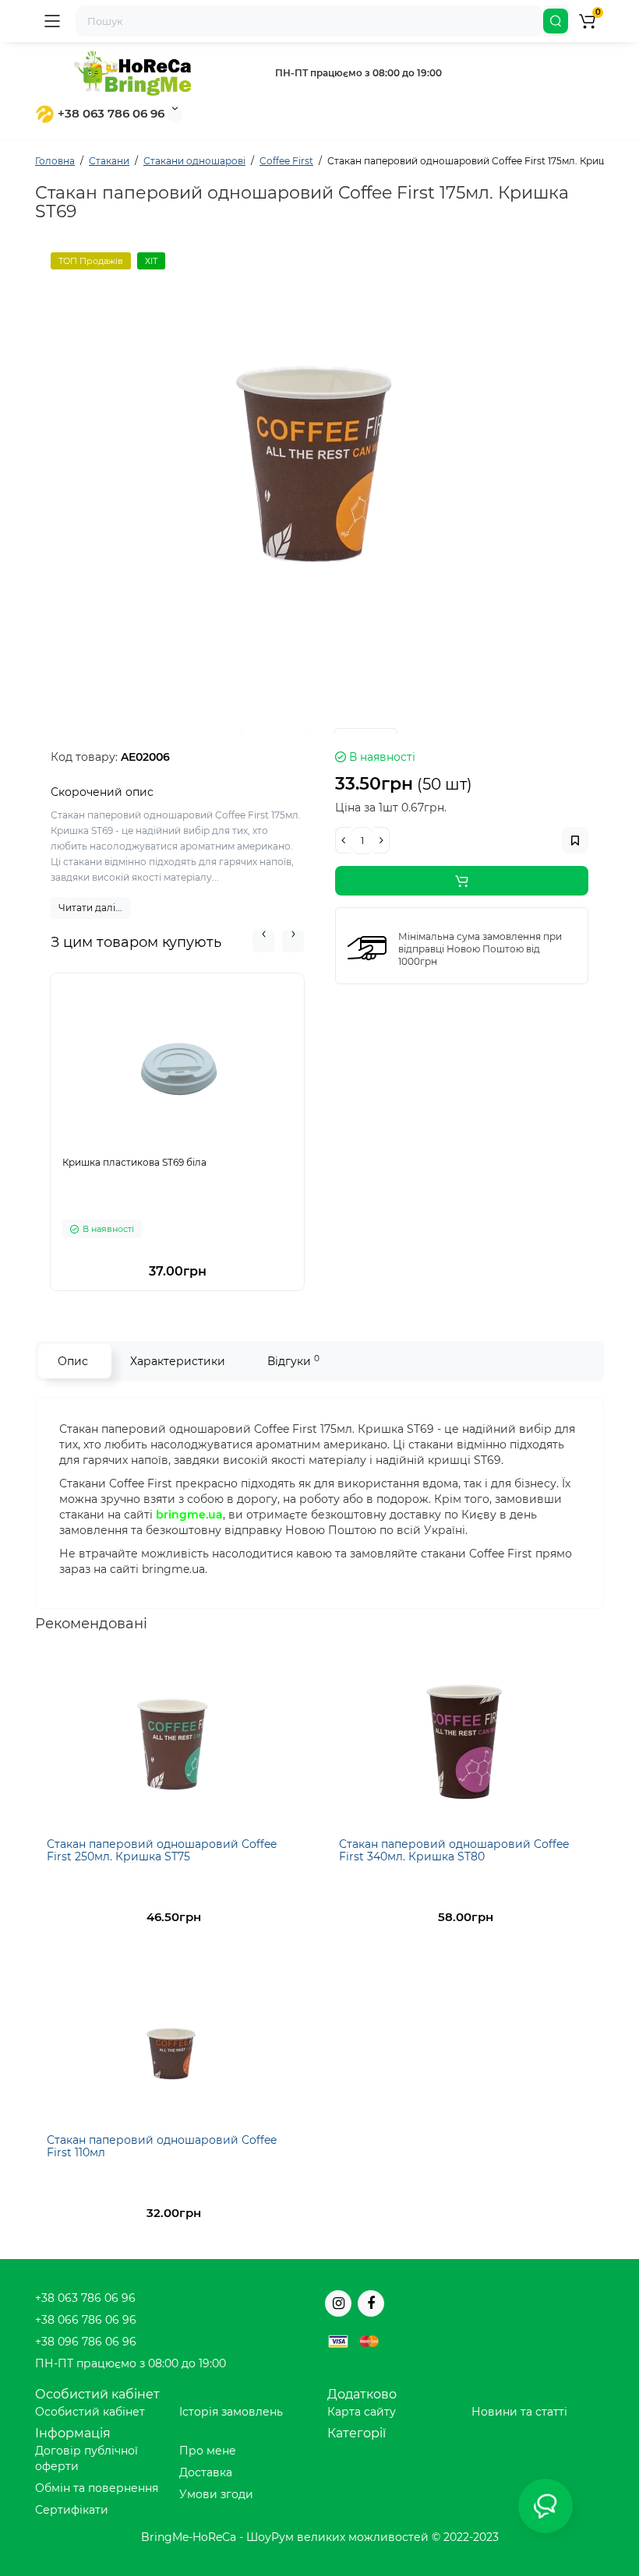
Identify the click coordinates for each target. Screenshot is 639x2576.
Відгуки (293, 1361)
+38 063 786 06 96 (109, 113)
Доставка (206, 2472)
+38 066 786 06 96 (86, 2320)
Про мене (208, 2451)
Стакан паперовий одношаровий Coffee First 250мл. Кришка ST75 (162, 1850)
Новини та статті (519, 2412)
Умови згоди (216, 2494)
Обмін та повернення (97, 2488)
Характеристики (178, 1361)
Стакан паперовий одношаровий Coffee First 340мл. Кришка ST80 (454, 1850)
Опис (73, 1361)
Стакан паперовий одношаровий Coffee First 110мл (162, 2146)
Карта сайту (362, 2412)
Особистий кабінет (90, 2412)
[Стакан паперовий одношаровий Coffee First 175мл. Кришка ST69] (319, 447)
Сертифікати (72, 2510)
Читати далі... (90, 908)
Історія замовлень (231, 2412)
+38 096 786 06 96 (86, 2342)
